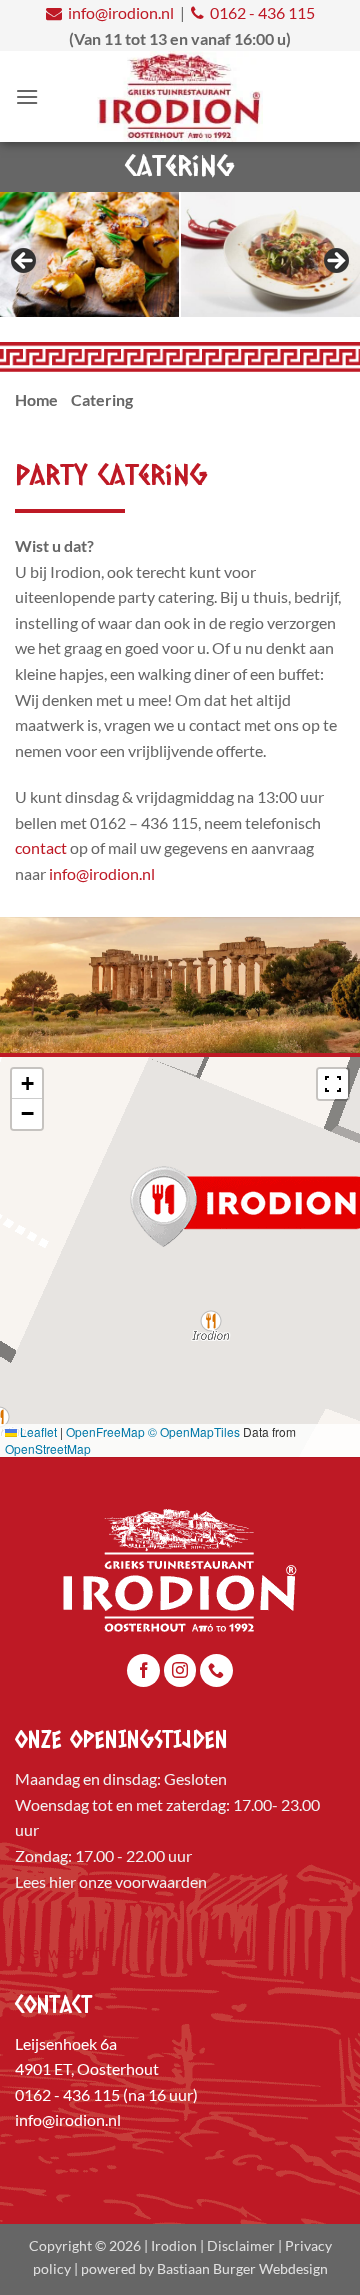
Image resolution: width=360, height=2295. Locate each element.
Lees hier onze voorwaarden (111, 1881)
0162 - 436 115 (262, 12)
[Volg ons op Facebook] (143, 1670)
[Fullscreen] (333, 1084)
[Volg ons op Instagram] (180, 1670)
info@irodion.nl (121, 12)
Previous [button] (25, 262)
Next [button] (335, 262)
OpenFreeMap (105, 1431)
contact (41, 847)
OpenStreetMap (48, 1448)
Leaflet (37, 1431)
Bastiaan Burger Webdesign (242, 2268)
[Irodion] (180, 96)
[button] (27, 96)
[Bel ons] (216, 1670)
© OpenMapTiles (194, 1431)
